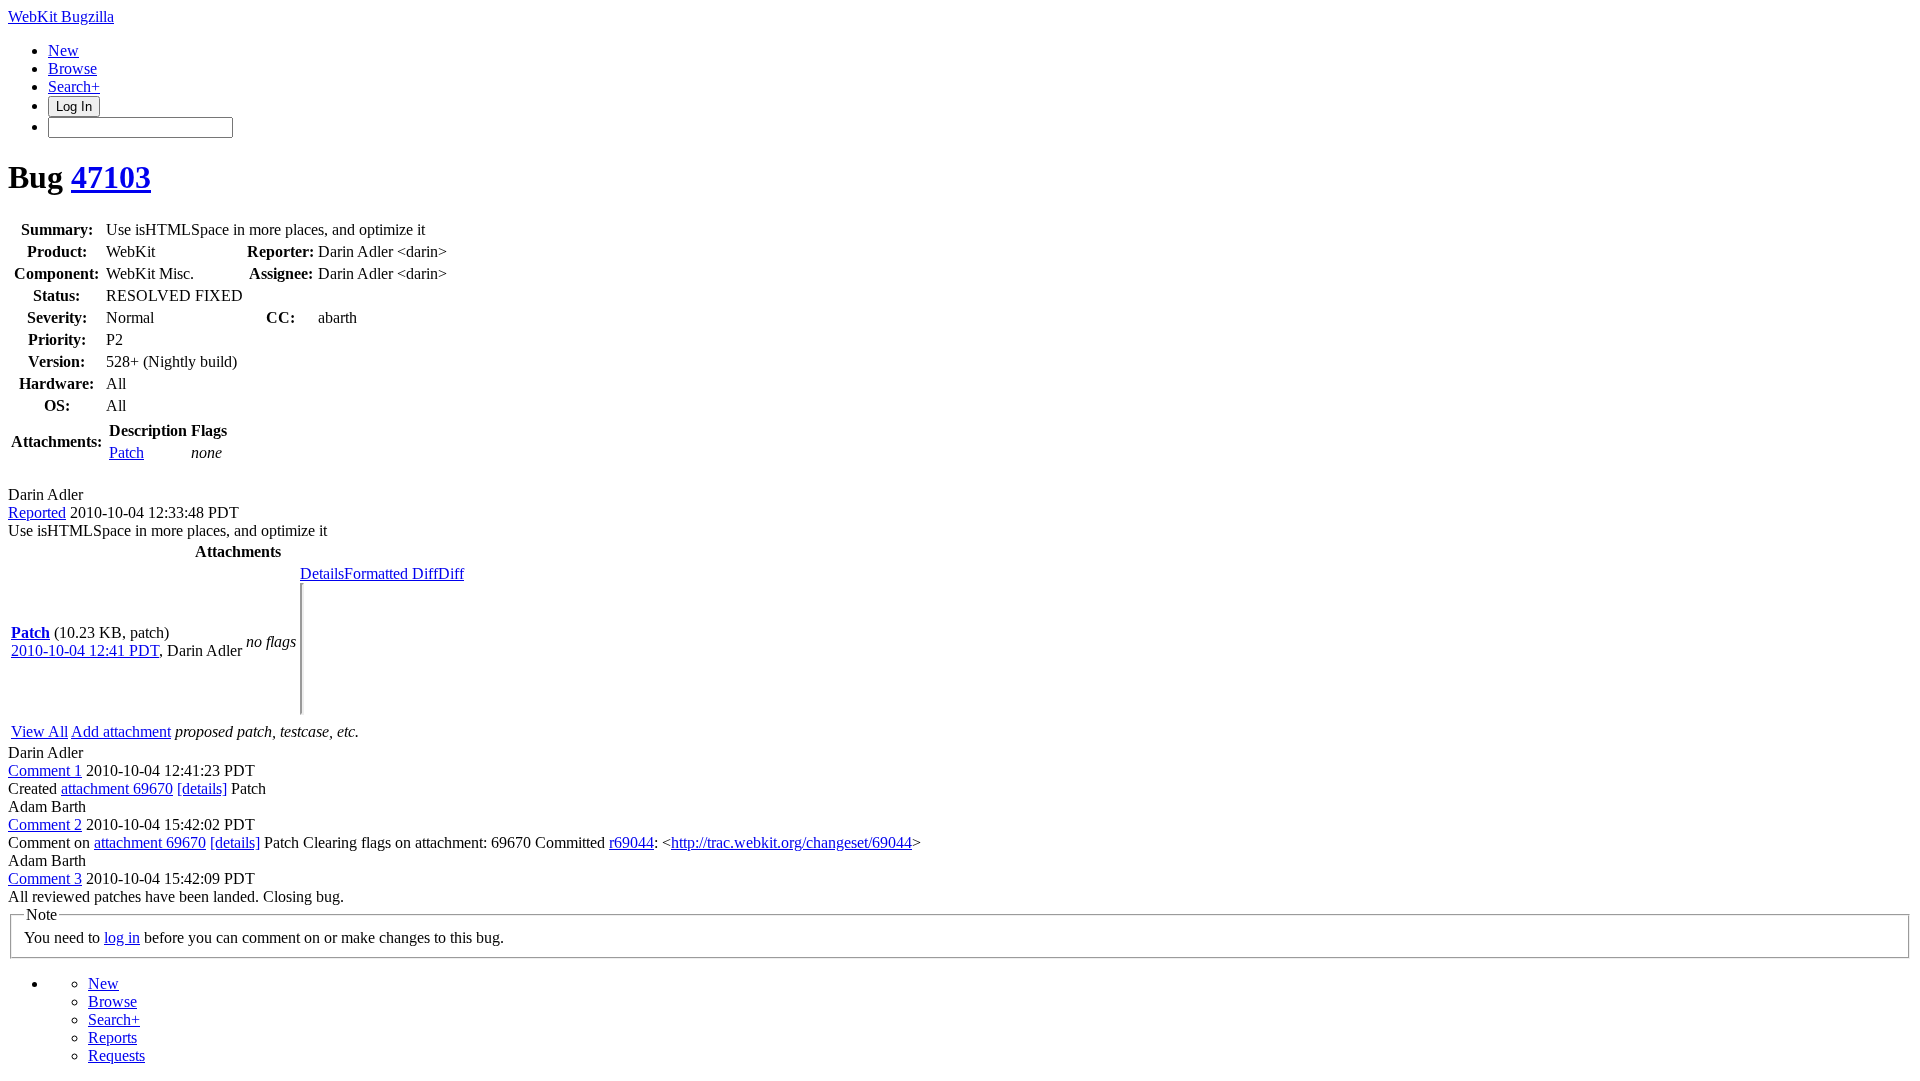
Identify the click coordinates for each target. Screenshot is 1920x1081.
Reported (37, 512)
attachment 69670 (117, 788)
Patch (126, 452)
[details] (202, 788)
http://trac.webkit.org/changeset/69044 (791, 842)
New (63, 50)
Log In (74, 106)
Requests (116, 1055)
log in (122, 937)
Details (322, 573)
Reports (112, 1037)
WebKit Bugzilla (61, 16)
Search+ (74, 86)
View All (39, 731)
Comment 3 (45, 878)
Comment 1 (45, 770)
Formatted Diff (391, 573)
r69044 (631, 842)
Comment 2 (45, 824)
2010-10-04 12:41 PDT (85, 650)
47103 (111, 177)
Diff (451, 573)
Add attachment (121, 731)
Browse (72, 68)
